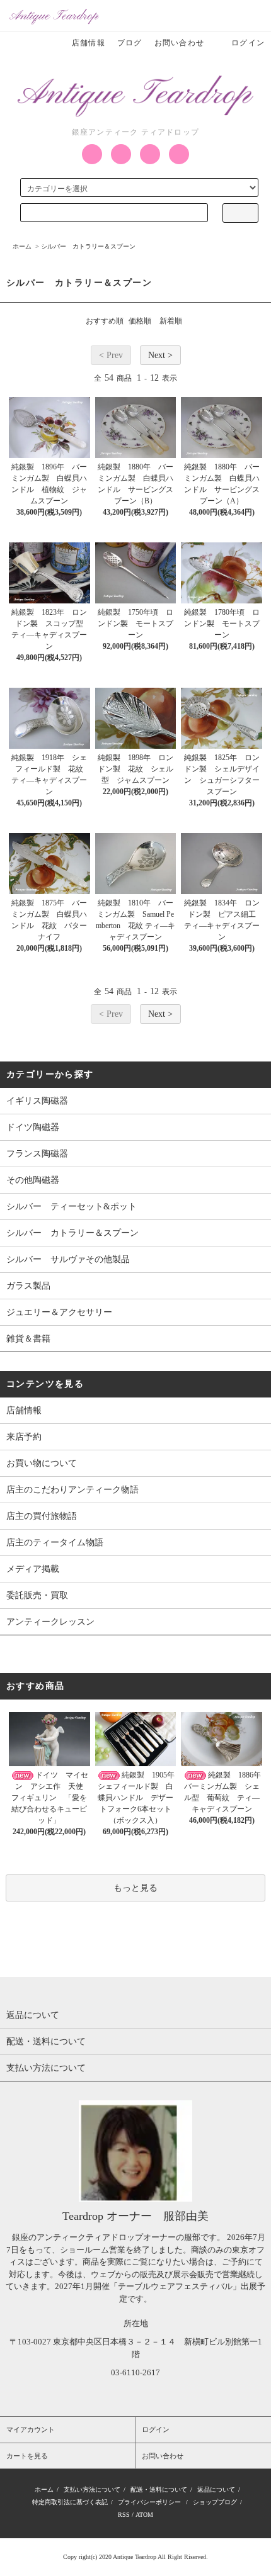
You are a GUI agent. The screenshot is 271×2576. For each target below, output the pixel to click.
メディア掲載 (33, 1569)
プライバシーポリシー (149, 2502)
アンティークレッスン (50, 1622)
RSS (124, 2515)
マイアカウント (31, 2429)
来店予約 (24, 1437)
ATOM (144, 2515)
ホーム (22, 246)
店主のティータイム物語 (55, 1543)
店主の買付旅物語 (42, 1516)
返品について (216, 2489)
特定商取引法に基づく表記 (70, 2502)
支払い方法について (92, 2489)
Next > (160, 355)
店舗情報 (89, 43)
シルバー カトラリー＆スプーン (88, 246)
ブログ (130, 43)
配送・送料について (159, 2489)
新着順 (171, 321)
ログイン (248, 43)
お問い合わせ (179, 43)
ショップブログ (215, 2502)
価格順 (140, 321)
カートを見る (27, 2456)
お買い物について (42, 1463)
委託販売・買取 (37, 1595)
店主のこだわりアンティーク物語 (72, 1490)
